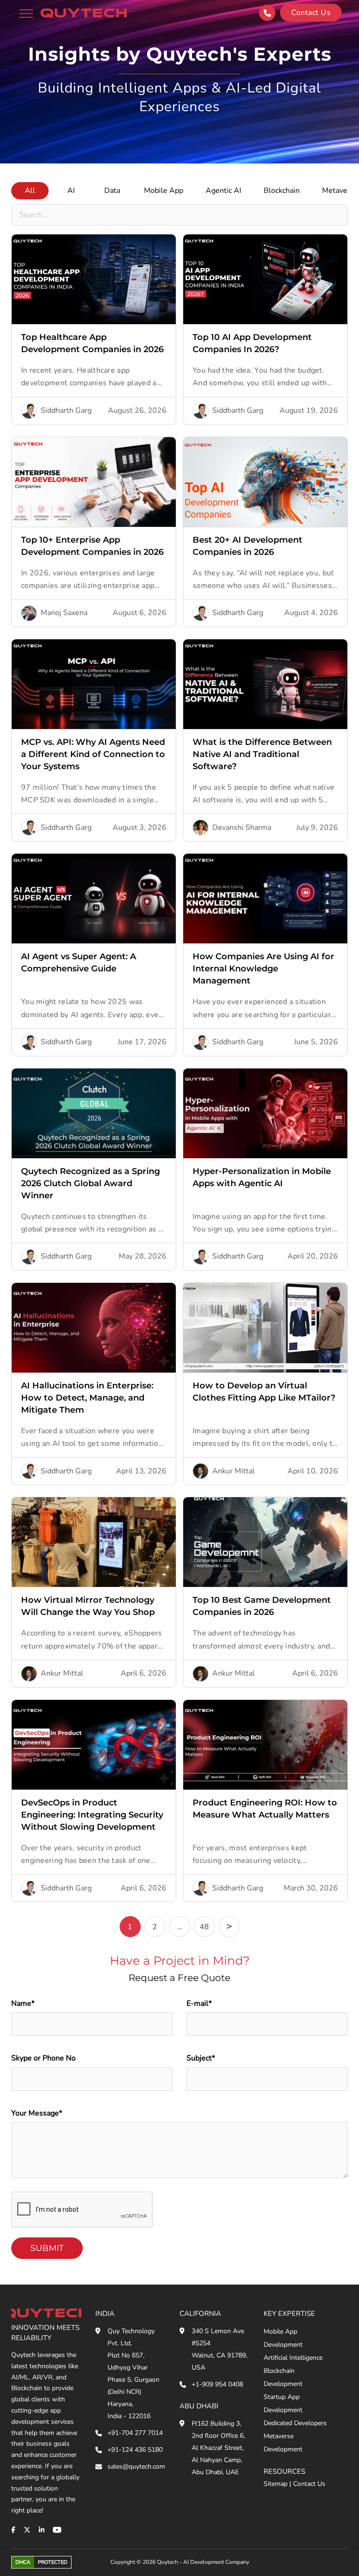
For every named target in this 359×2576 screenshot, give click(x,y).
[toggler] (26, 13)
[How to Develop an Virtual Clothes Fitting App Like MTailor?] (265, 1328)
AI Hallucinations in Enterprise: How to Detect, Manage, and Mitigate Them (87, 1398)
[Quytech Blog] (84, 13)
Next (229, 1927)
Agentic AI (223, 191)
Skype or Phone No (43, 2058)
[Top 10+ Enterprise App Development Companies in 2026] (94, 482)
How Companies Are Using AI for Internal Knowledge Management (263, 969)
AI (71, 191)
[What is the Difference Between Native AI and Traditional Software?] (265, 684)
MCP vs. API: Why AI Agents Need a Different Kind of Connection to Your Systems (93, 754)
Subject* (201, 2058)
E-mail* (199, 2003)
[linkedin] (42, 2530)
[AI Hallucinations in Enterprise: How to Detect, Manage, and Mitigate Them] (94, 1328)
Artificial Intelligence (293, 2358)
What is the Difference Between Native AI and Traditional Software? (262, 754)
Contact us (311, 13)
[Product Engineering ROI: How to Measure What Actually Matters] (265, 1745)
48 (204, 1927)
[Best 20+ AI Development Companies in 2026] (265, 482)
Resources (284, 2471)
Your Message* (37, 2113)
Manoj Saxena (64, 613)
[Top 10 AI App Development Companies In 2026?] (265, 279)
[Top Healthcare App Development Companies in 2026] (94, 279)
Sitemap (276, 2484)
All (30, 191)
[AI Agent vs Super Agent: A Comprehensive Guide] (94, 899)
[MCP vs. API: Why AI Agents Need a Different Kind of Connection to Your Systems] (94, 684)
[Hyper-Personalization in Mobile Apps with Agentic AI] (265, 1113)
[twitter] (27, 2530)
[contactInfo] (267, 13)
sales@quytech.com (136, 2466)
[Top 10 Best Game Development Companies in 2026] (265, 1542)
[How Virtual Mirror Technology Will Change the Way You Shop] (94, 1542)
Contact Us (309, 2484)
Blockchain (282, 191)
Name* (23, 2003)
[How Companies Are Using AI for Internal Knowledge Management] (265, 899)
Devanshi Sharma (242, 828)
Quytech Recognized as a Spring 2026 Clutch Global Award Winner (90, 1183)
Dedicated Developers (295, 2423)
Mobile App (164, 191)
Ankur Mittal (233, 1471)
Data (112, 191)
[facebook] (13, 2530)
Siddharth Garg (66, 410)
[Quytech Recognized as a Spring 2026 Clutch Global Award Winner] (94, 1113)
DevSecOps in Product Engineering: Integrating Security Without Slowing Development (92, 1815)
